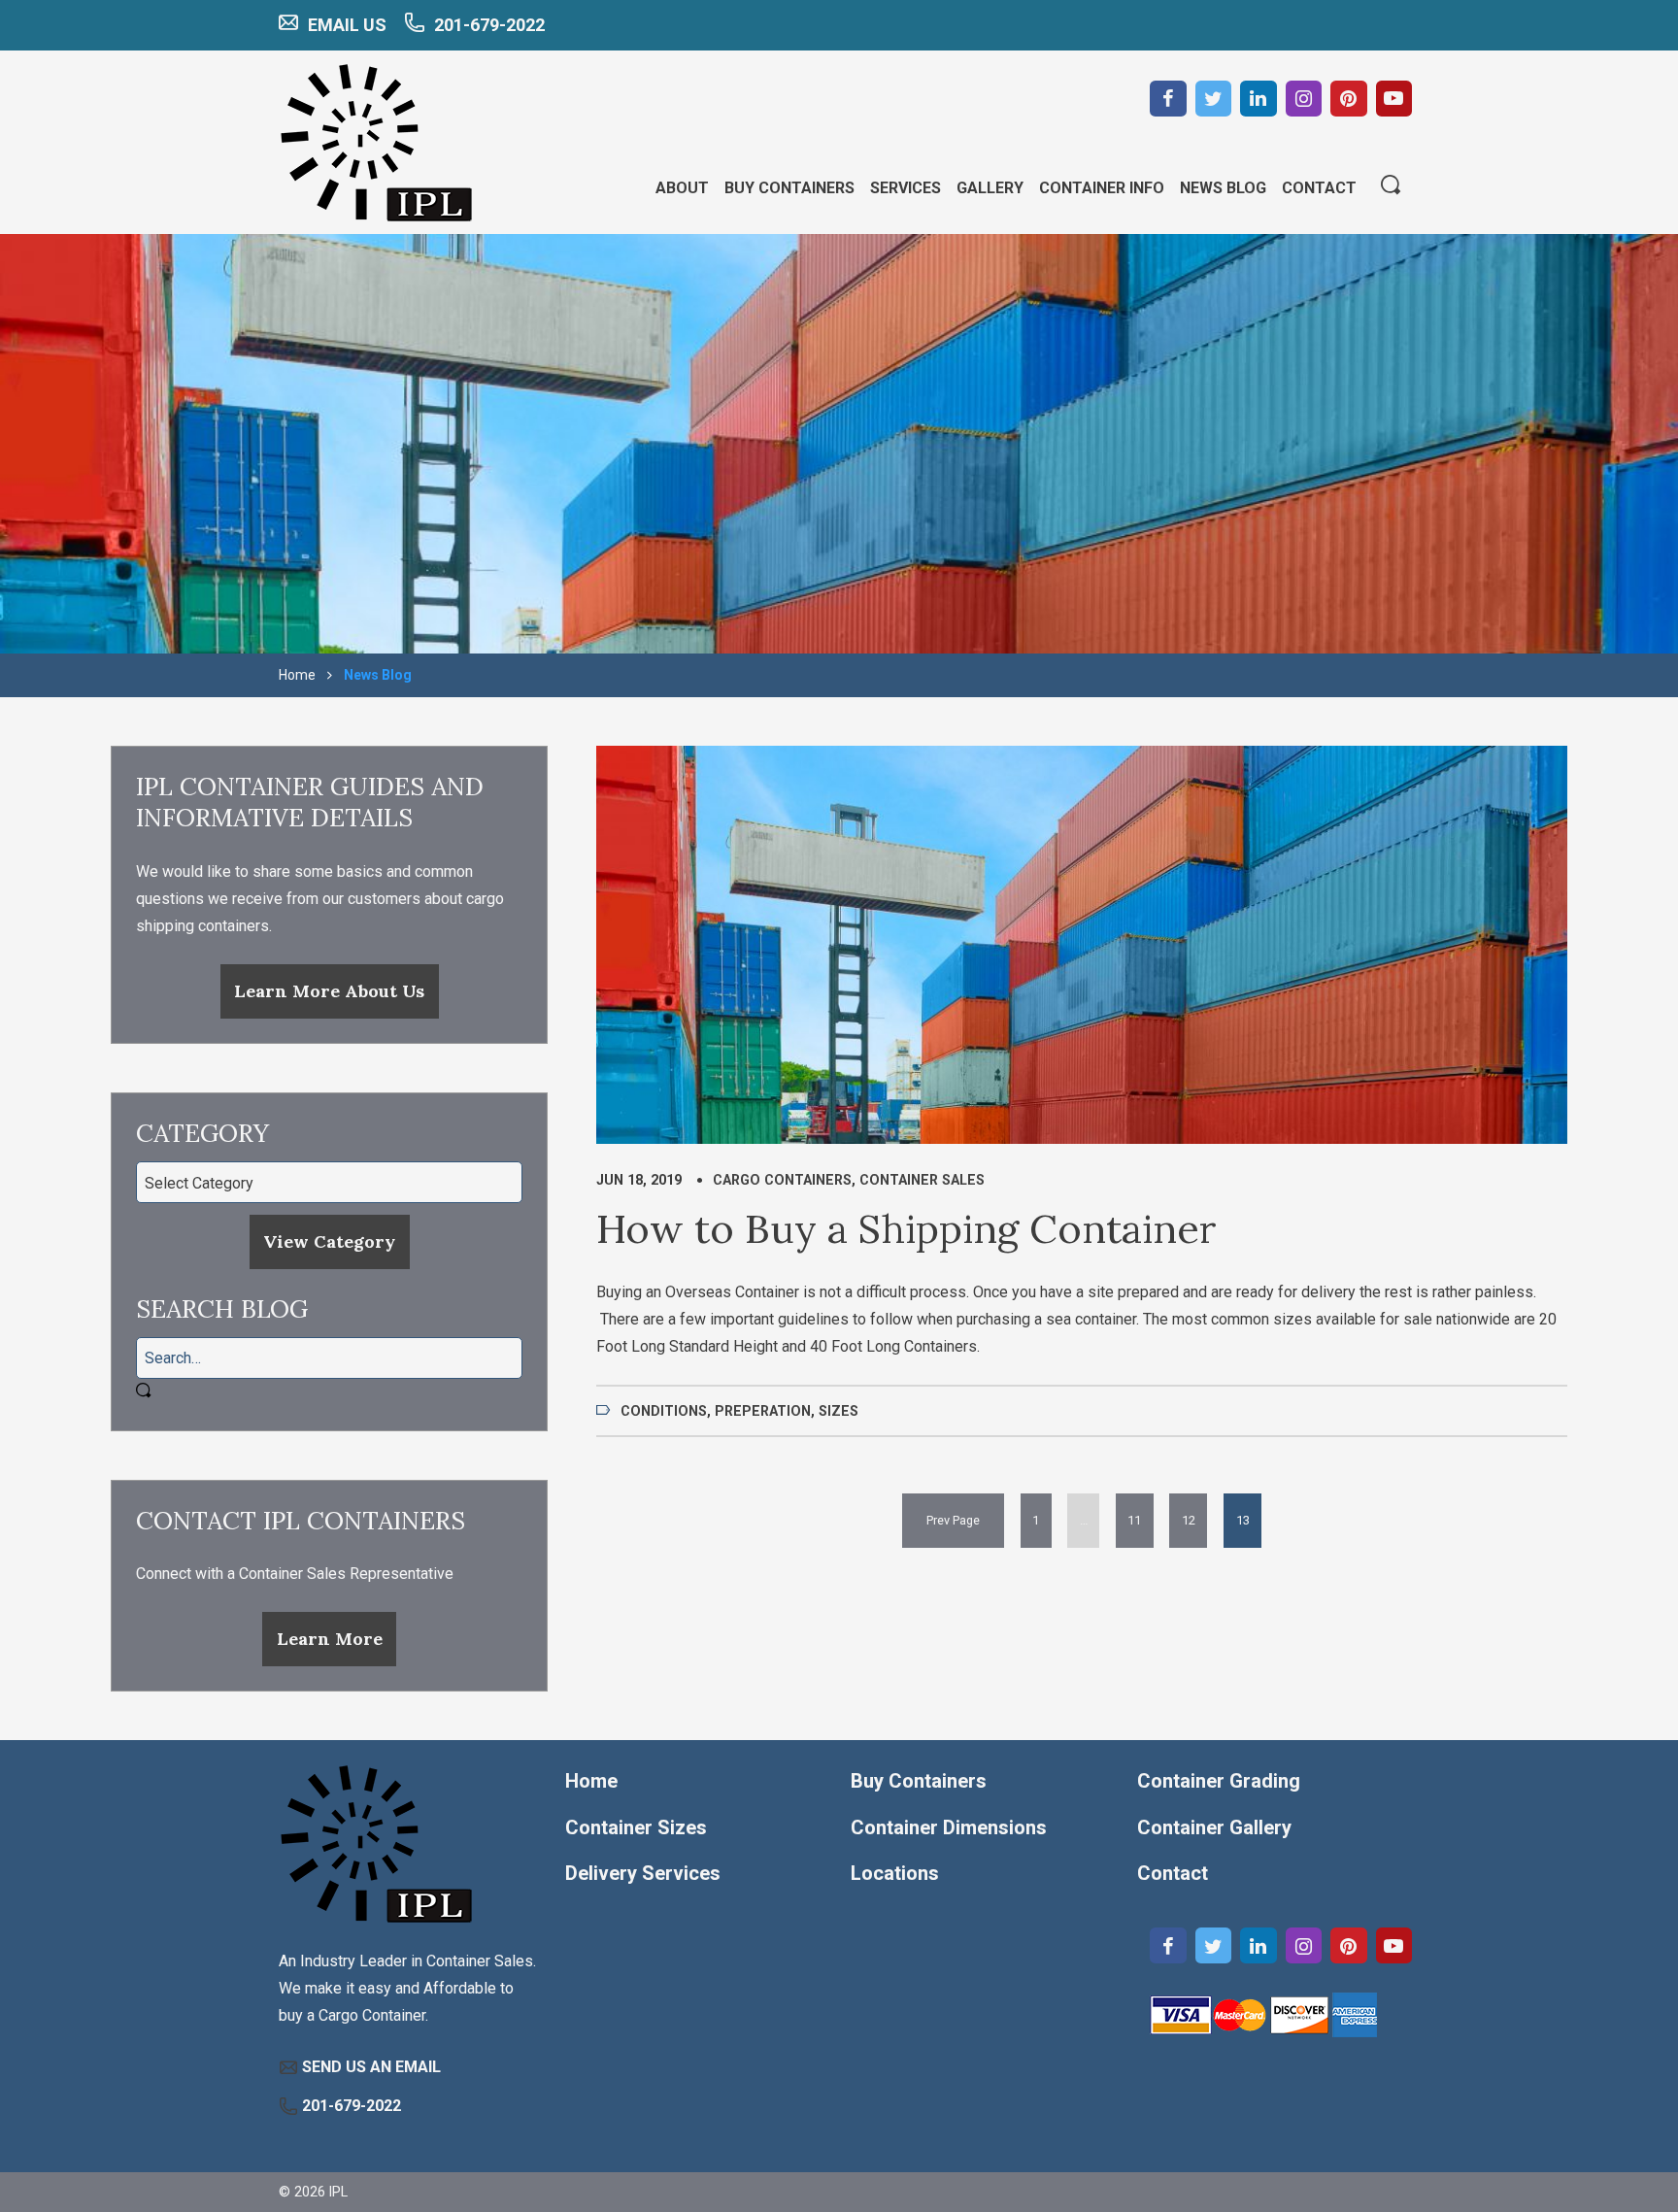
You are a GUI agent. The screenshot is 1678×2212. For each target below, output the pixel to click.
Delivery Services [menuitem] (643, 1873)
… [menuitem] (1084, 1520)
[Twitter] (1214, 99)
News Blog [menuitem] (1223, 188)
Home (297, 675)
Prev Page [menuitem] (953, 1520)
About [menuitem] (682, 188)
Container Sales (922, 1180)
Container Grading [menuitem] (1219, 1781)
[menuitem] (953, 1520)
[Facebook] (1168, 99)
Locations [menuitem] (895, 1873)
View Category (329, 1241)
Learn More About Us (329, 991)
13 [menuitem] (1243, 1520)
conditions (664, 1411)
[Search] (1391, 186)
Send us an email (371, 2067)
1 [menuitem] (1036, 1520)
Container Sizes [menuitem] (636, 1827)
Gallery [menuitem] (990, 188)
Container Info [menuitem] (1102, 188)
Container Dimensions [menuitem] (949, 1827)
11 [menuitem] (1134, 1520)
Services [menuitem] (906, 188)
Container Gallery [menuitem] (1214, 1827)
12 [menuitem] (1189, 1520)
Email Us (347, 25)
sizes (839, 1411)
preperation (763, 1411)
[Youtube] (1394, 99)
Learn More (330, 1639)
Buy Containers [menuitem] (789, 188)
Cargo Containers (782, 1180)
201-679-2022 (489, 25)
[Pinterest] (1349, 99)
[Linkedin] (1258, 99)
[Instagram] (1304, 99)
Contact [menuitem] (1319, 188)
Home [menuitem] (591, 1781)
